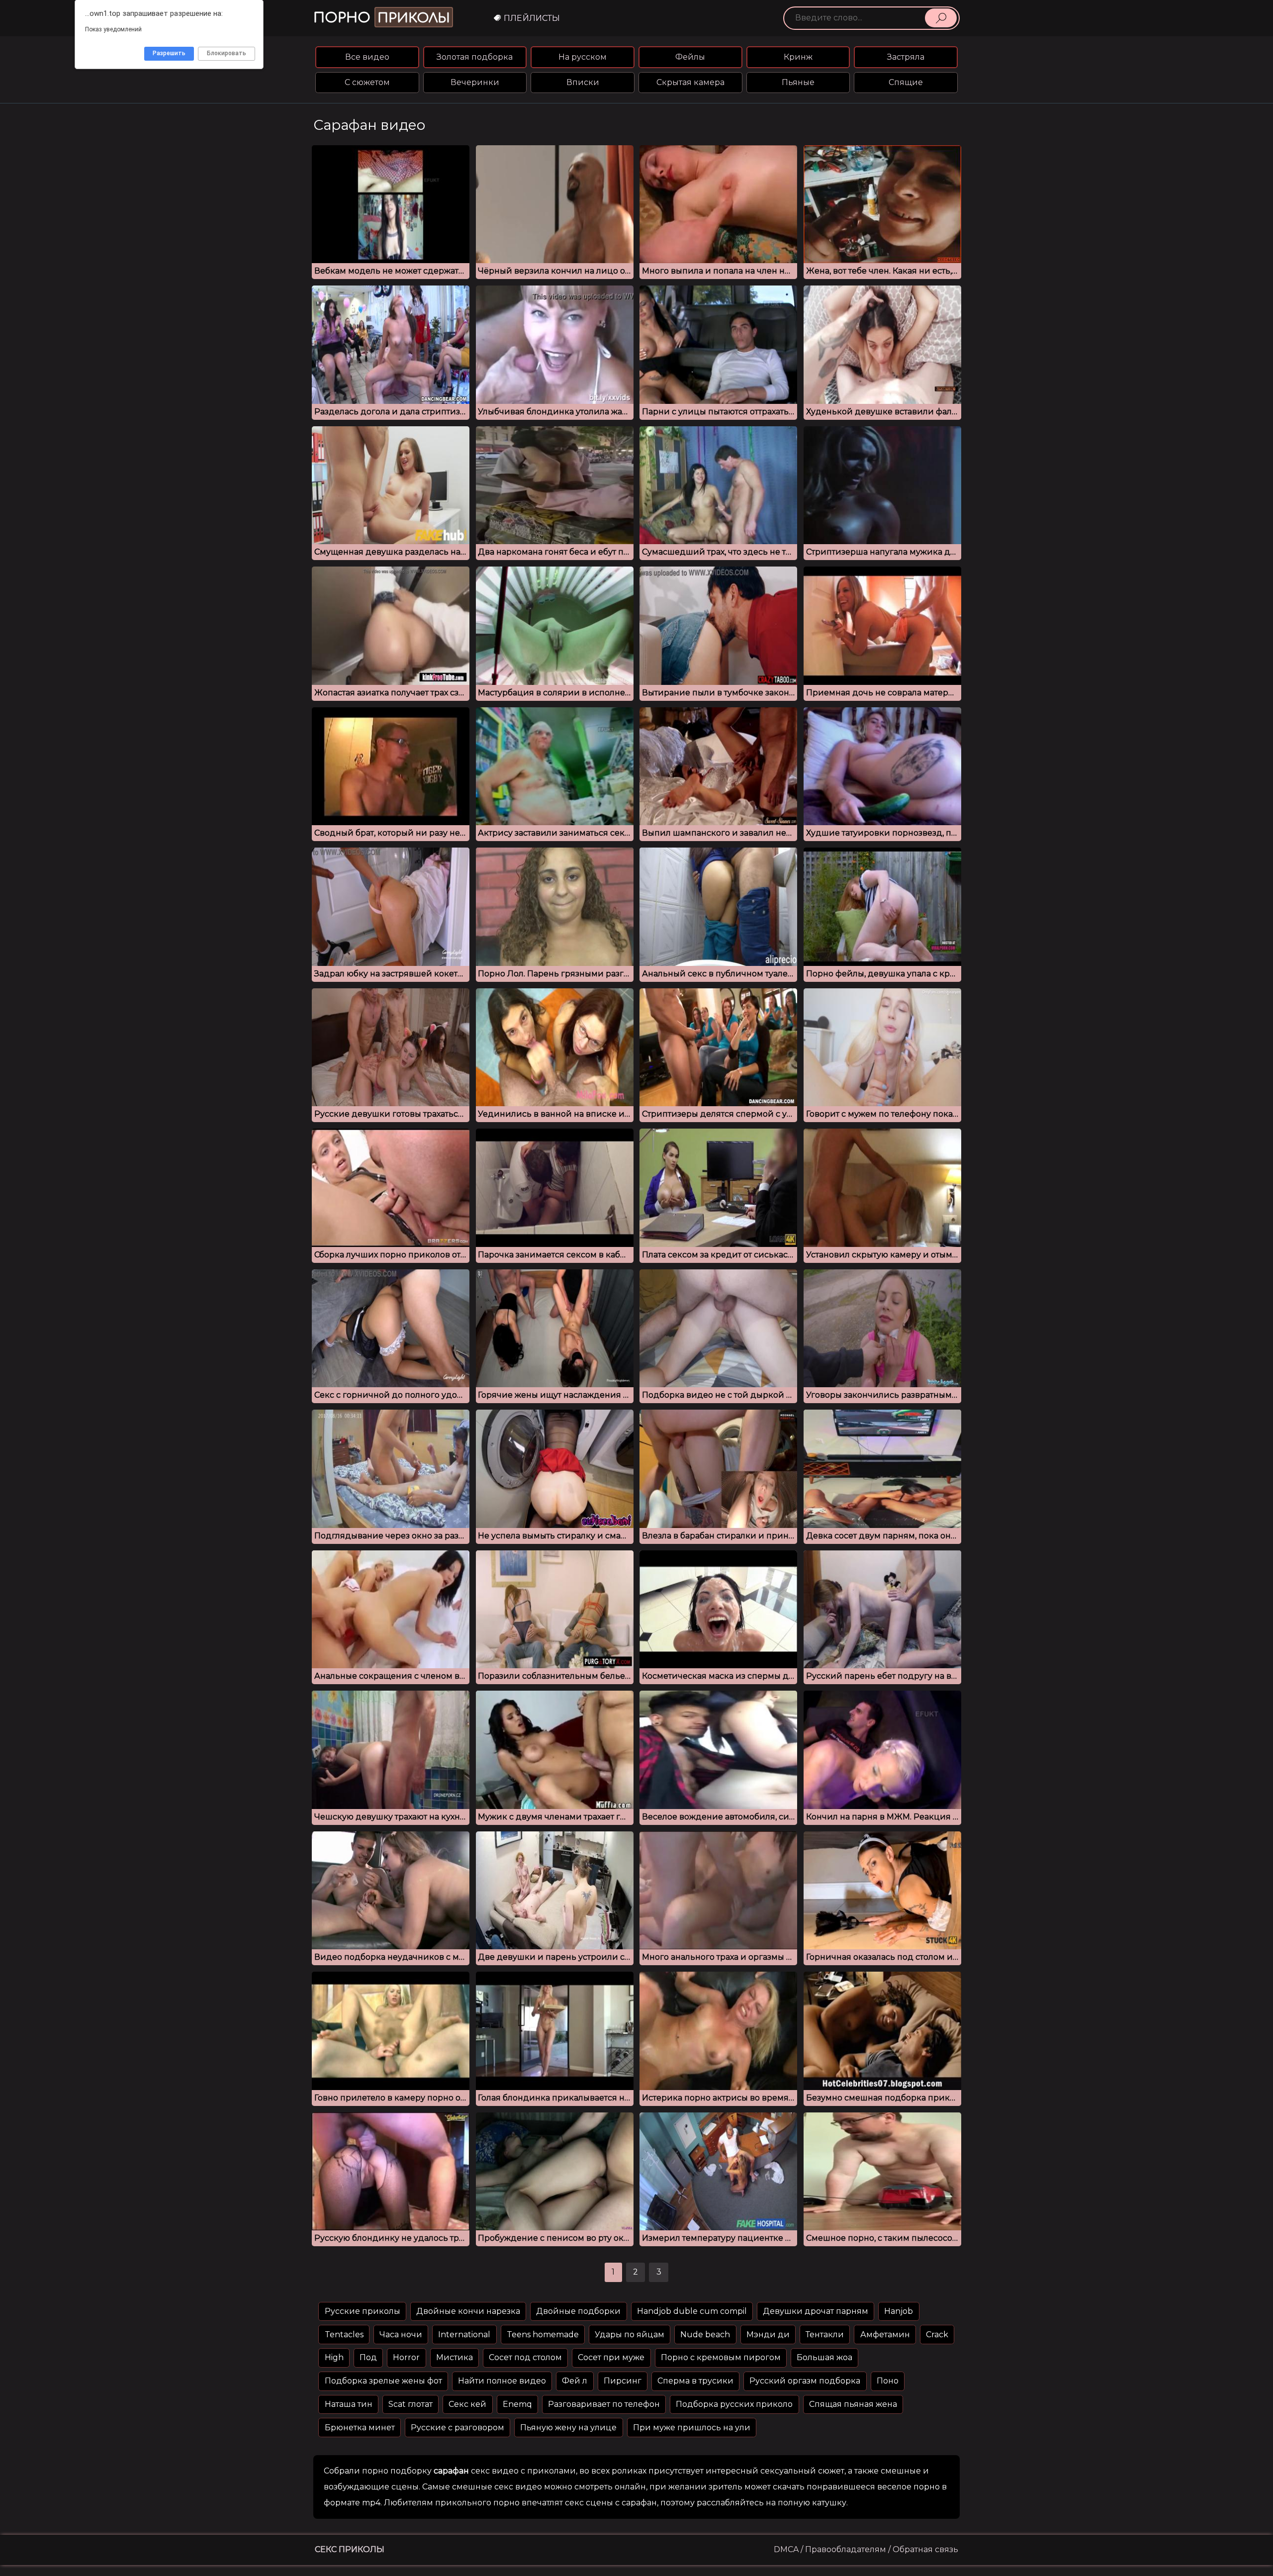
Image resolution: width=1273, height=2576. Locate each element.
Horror (406, 2357)
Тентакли (825, 2335)
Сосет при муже (611, 2357)
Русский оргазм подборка (805, 2381)
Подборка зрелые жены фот (383, 2381)
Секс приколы (350, 2549)
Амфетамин (885, 2335)
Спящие (906, 82)
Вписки (583, 82)
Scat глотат (410, 2404)
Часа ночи (401, 2335)
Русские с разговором (457, 2428)
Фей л (575, 2381)
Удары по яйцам (630, 2335)
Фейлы (690, 57)
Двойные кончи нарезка (468, 2311)
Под (368, 2357)
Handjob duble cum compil (692, 2311)
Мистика (455, 2357)
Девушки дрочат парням (816, 2311)
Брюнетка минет (360, 2428)
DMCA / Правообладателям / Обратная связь (866, 2549)
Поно (888, 2381)
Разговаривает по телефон (604, 2404)
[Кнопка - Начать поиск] (941, 18)
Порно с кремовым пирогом (721, 2357)
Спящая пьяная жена (853, 2404)
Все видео (367, 57)
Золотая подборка (475, 57)
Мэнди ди (768, 2335)
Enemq (517, 2404)
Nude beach (705, 2335)
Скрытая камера (690, 82)
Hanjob (899, 2311)
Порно (382, 18)
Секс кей (467, 2404)
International (464, 2335)
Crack (937, 2335)
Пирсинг (623, 2381)
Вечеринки (475, 82)
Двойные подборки (578, 2311)
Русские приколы (363, 2311)
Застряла (906, 57)
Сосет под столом (525, 2357)
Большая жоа (824, 2357)
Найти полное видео (502, 2381)
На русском (583, 57)
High (334, 2357)
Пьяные (798, 82)
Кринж (798, 57)
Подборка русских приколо (734, 2404)
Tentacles (344, 2335)
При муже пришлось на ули (692, 2428)
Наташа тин (349, 2404)
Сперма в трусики (695, 2381)
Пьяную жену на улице (568, 2428)
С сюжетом (367, 82)
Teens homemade (543, 2335)
